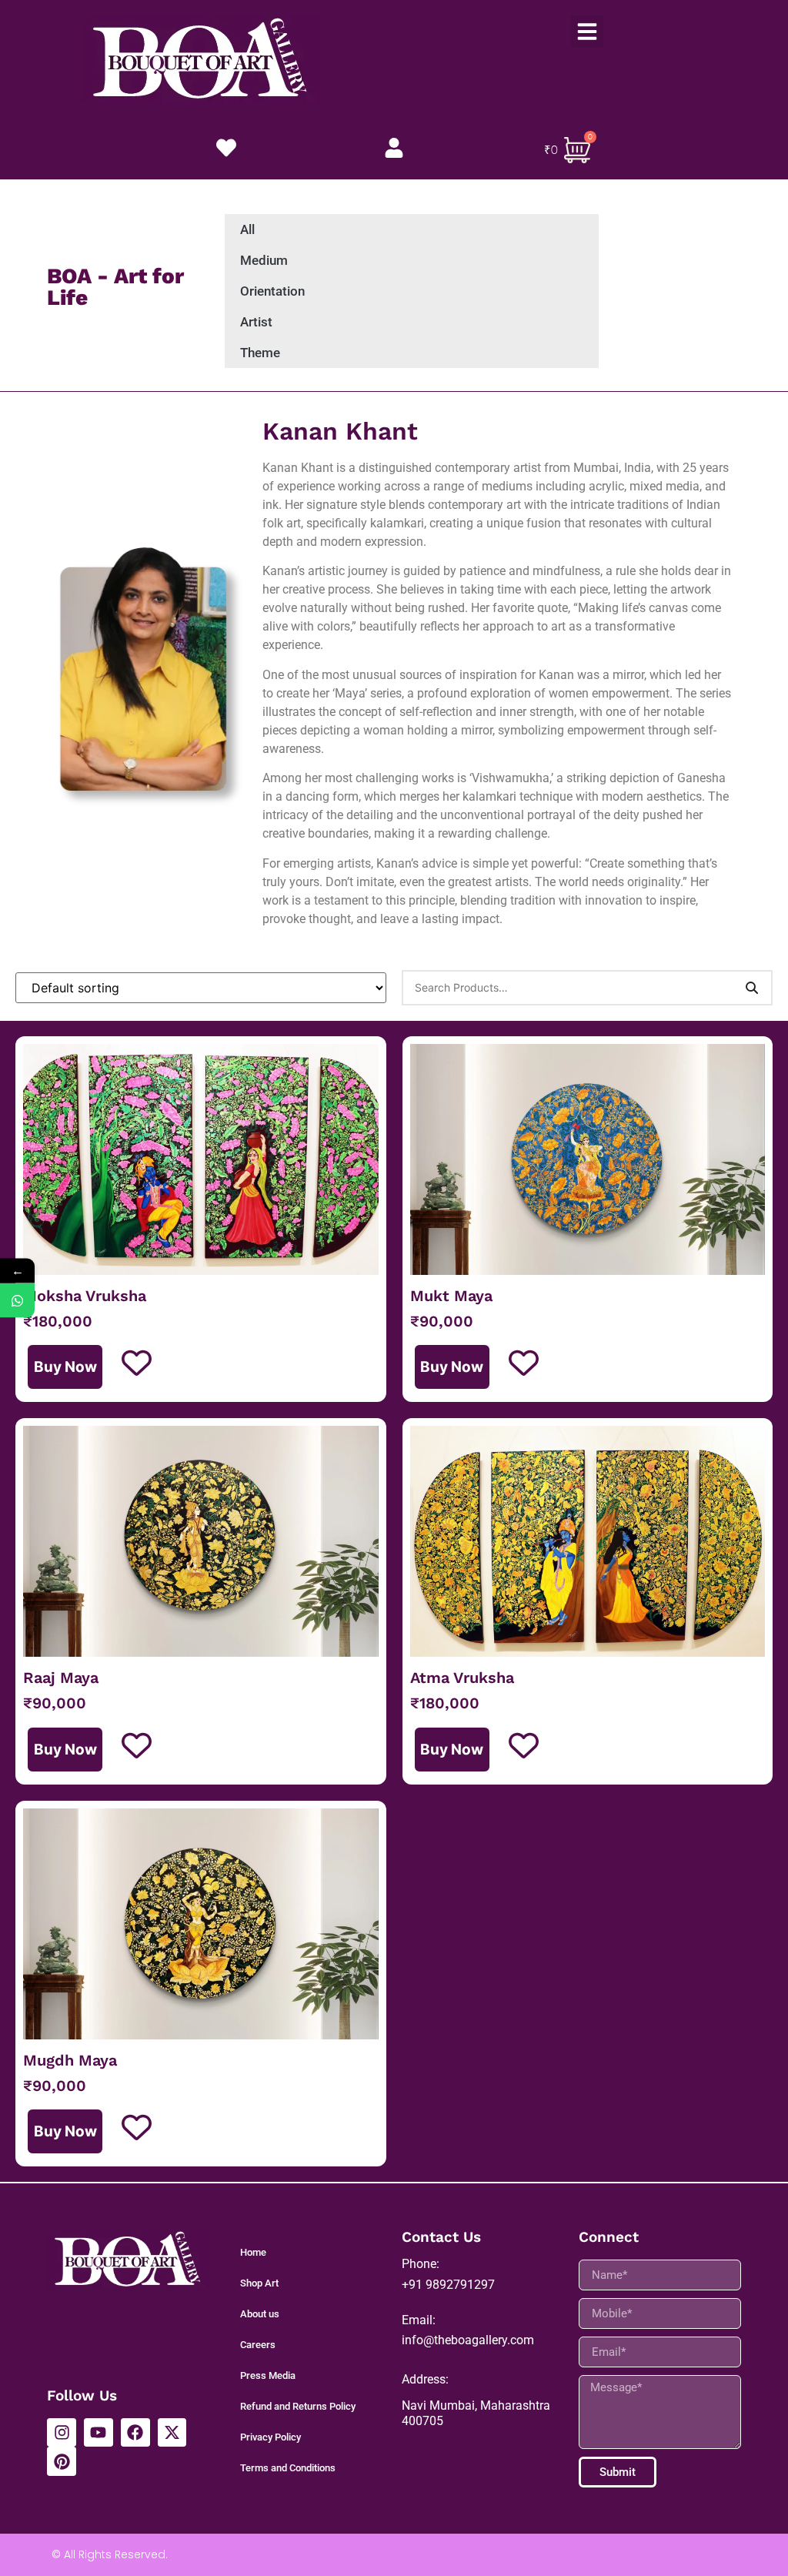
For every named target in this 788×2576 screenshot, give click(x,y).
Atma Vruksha (462, 1678)
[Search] (752, 988)
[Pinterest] (62, 2461)
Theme (260, 353)
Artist (256, 322)
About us (260, 2314)
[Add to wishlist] (137, 1363)
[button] (587, 32)
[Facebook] (135, 2433)
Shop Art (259, 2283)
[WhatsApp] (17, 1301)
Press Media (268, 2375)
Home (253, 2252)
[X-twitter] (172, 2433)
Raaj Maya (61, 1678)
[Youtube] (98, 2433)
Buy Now (65, 1367)
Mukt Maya (451, 1296)
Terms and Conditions (288, 2468)
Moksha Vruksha (85, 1296)
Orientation (272, 291)
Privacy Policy (270, 2437)
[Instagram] (62, 2433)
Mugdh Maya (70, 2060)
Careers (258, 2345)
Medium (264, 260)
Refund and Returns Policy (298, 2406)
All (247, 229)
